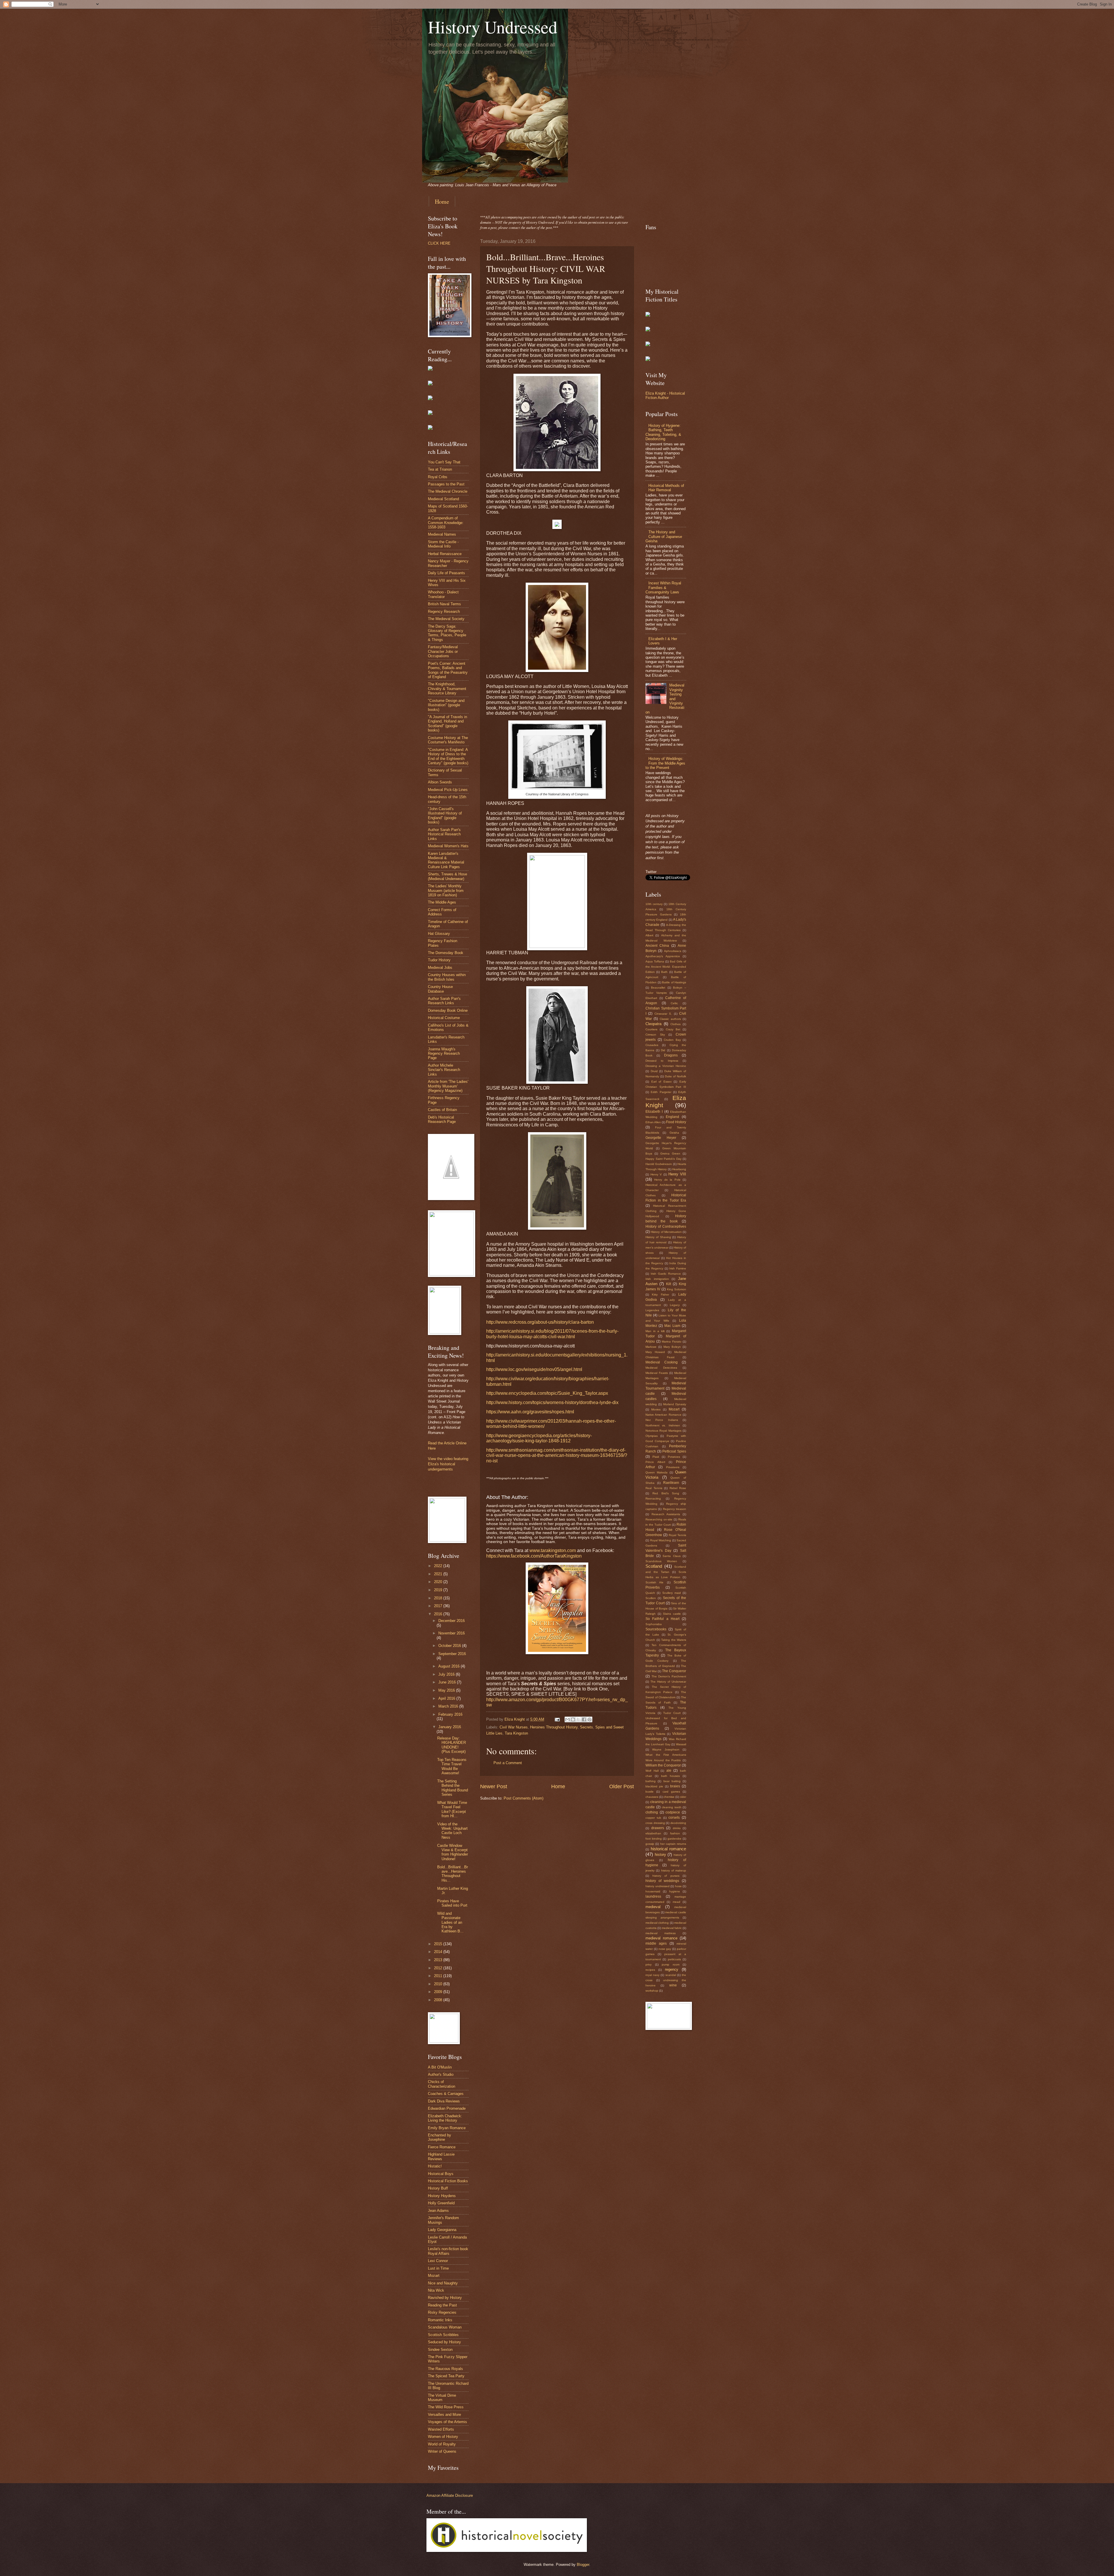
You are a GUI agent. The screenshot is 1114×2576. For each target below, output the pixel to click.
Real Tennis (654, 1488)
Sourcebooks (656, 1629)
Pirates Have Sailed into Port (452, 1903)
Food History (676, 1122)
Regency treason (674, 1509)
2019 (439, 1590)
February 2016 (450, 1714)
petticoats (674, 1959)
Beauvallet (658, 988)
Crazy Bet (673, 1029)
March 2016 (449, 1706)
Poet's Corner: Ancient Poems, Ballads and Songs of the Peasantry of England (448, 670)
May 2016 (447, 1690)
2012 (439, 1968)
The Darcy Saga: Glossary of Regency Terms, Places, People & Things (447, 633)
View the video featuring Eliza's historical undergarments (448, 1464)
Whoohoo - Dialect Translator (443, 594)
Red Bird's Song (666, 1493)
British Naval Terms (444, 604)
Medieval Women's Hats (448, 846)
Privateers (673, 1467)
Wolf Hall (652, 1771)
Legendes (652, 1310)
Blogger (583, 2565)
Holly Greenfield (441, 2203)
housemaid (653, 1891)
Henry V (656, 1174)
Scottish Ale (654, 1582)
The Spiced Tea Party (446, 2376)
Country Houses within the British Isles (447, 977)
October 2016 (450, 1646)
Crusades (652, 1045)
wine (673, 1985)
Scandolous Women (661, 1561)
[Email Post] (557, 1719)
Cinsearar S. (663, 1014)
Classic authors (670, 1019)
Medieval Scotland (443, 499)
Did (663, 1050)
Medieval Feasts (657, 1373)
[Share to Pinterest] (589, 1719)
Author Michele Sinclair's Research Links (444, 1070)
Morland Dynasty (675, 1404)
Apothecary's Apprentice (663, 956)
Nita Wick (436, 2290)
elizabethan (653, 1833)
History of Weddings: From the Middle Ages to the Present (665, 763)
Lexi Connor (438, 2261)
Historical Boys (441, 2174)
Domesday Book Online (448, 1010)
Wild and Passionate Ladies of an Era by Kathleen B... (450, 1922)
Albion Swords (440, 782)
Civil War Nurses (514, 1727)
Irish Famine (678, 1268)
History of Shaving (658, 1237)
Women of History (443, 2437)
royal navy (652, 1975)
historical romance (669, 1849)
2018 (439, 1598)
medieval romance (661, 1938)
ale (669, 1771)
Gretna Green (670, 1154)
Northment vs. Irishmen (663, 1425)
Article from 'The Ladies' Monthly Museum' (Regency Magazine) (448, 1086)
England (672, 1117)
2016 (439, 1614)
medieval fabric (672, 1928)
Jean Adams (438, 2211)
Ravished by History (445, 2298)
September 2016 (452, 1654)
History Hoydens (442, 2196)
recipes (650, 1970)
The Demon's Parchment (669, 1676)
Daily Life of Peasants (446, 573)
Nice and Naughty (443, 2283)
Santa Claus (672, 1556)
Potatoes (674, 1457)
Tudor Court (672, 1713)
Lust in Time (438, 2268)
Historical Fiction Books (448, 2181)
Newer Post (494, 1786)
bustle (650, 1792)
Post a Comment (508, 1763)
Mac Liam (672, 1326)
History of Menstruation (666, 1232)
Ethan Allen (653, 1122)
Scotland (654, 1566)
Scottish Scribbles (443, 2335)
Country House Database (440, 989)
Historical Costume (444, 1018)
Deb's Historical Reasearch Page (442, 1119)
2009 (439, 1992)
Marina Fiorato (672, 1342)
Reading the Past (442, 2305)
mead (677, 1902)
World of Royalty (442, 2444)
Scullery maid (672, 1593)
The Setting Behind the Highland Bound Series (453, 1788)
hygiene (675, 1891)
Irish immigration (657, 1279)
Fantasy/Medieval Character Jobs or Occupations (443, 651)
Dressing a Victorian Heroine (666, 1066)
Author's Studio (441, 2074)
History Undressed (493, 27)
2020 (439, 1582)
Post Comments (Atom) (523, 1798)
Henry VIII (677, 1174)
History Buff (438, 2188)
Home (442, 202)
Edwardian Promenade (447, 2108)
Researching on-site (659, 1519)
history (660, 1855)
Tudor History (439, 960)
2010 (439, 1984)
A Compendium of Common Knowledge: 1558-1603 (446, 523)
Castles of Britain (442, 1110)
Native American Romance (663, 1415)
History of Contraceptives (666, 1226)
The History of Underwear (668, 1682)
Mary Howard (655, 1352)
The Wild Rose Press (446, 2407)
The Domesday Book (446, 953)
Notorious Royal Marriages (663, 1431)
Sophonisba (654, 1624)
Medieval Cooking (662, 1362)
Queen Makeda (657, 1472)
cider (683, 1797)
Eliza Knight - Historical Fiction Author (665, 395)
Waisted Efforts (441, 2429)
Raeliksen (671, 1483)
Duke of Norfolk (676, 1076)
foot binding (654, 1839)
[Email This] (567, 1719)
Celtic (674, 1003)
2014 (439, 1952)
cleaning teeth (672, 1807)
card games (671, 1792)
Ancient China (657, 946)
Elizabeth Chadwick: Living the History (445, 2118)
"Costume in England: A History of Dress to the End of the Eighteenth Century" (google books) (448, 756)
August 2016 (450, 1666)
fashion (675, 1833)
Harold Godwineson (659, 1164)
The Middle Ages (442, 902)
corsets (674, 1818)
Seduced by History (444, 2342)
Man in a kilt (655, 1331)
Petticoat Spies (674, 1451)
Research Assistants (666, 1514)
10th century (654, 904)
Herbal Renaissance (445, 554)
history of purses (666, 1876)
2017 (439, 1606)
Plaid (656, 1457)
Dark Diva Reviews (444, 2101)
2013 (439, 1960)
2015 (439, 1944)
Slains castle (672, 1614)
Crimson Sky (655, 1035)
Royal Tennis (677, 1535)
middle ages (656, 1943)
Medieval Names (442, 534)
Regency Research (444, 612)
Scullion (651, 1598)
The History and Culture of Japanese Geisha (664, 536)
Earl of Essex (661, 1082)
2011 (439, 1976)
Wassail (681, 1744)
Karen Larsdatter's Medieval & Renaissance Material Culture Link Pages (446, 860)
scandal (671, 1975)
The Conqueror (674, 1671)
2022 (439, 1566)
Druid (654, 1071)
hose (678, 1886)
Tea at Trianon (440, 469)
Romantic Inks (440, 2320)
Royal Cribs (438, 477)
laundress (653, 1896)
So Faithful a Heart (662, 1619)
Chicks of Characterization (442, 2084)
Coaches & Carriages (446, 2094)
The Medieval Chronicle (448, 491)
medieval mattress (661, 1933)
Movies (656, 1409)
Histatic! (435, 2166)
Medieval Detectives (661, 1368)
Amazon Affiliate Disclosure (450, 2495)
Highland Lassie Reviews (441, 2156)
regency (672, 1969)
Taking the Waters (674, 1640)
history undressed (658, 1886)
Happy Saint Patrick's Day (663, 1159)
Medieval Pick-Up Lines (448, 790)
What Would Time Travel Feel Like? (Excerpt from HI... (452, 1809)
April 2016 (447, 1698)
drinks (677, 1828)
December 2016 (452, 1621)
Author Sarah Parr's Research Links (444, 1001)
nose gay (665, 1949)
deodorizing (678, 1823)
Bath (664, 972)
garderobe (674, 1839)
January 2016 (450, 1727)
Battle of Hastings (674, 982)
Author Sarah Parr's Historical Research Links (444, 834)
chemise (669, 1797)
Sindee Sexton (440, 2350)
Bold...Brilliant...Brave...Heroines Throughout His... (453, 1874)
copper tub (653, 1818)
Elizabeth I (654, 1112)
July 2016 (447, 1674)
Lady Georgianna (442, 2230)
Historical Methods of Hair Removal (666, 488)
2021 (439, 1574)
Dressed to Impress (662, 1061)
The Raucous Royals (445, 2369)
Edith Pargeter (661, 1092)
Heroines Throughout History (554, 1727)
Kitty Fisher (660, 1295)
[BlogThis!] (573, 1719)
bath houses (671, 1776)
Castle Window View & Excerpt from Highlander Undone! (453, 1852)
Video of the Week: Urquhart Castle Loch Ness (452, 1831)
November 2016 (452, 1633)
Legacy (675, 1305)
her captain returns (673, 1844)
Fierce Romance (442, 2147)
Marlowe (651, 1347)
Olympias (652, 1436)
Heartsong (679, 1169)
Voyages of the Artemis (447, 2422)
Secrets (586, 1727)
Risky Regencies (442, 2312)
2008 (439, 2000)
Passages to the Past (446, 484)
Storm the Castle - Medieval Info (443, 544)
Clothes (676, 1024)
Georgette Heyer (661, 1138)
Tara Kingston (516, 1733)
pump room (671, 1964)
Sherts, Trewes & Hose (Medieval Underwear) (447, 876)
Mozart (434, 2276)
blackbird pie (654, 1786)
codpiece (673, 1812)
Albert (649, 935)
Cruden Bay (672, 1040)
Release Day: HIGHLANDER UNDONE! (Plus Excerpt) (452, 1745)
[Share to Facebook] (584, 1719)
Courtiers (651, 1029)
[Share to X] (578, 1719)
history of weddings (662, 1881)
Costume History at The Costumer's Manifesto (448, 740)
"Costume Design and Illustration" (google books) (446, 705)
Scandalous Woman (445, 2327)
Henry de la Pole (667, 1180)
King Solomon (677, 1289)
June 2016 (448, 1682)
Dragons (671, 1055)
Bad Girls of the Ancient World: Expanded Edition (666, 967)
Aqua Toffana (655, 961)
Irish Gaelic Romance (666, 1274)
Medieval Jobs (440, 968)
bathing (651, 1781)
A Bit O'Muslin (440, 2067)
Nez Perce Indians (662, 1420)
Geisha (674, 1133)
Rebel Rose (678, 1488)
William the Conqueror (663, 1765)
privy (649, 1964)
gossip (650, 1844)
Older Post (622, 1786)
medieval (653, 1907)
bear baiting (672, 1781)
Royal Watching (661, 1540)
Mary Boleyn (672, 1347)
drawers (658, 1828)
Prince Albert (655, 1462)
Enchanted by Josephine (440, 2137)
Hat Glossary (439, 934)
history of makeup (674, 1870)
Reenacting (653, 1499)
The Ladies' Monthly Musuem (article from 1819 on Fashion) (446, 890)
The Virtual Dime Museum (442, 2398)
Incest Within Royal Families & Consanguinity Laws (663, 588)
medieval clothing (657, 1923)
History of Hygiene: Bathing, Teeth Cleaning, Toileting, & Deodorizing (663, 432)
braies (675, 1786)
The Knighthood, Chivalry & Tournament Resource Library (447, 689)
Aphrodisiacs (673, 951)
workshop (652, 1991)
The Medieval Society (446, 619)
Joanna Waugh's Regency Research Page (444, 1054)
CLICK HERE (439, 243)
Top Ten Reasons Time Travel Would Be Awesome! (452, 1766)
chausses (652, 1797)
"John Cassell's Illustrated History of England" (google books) (445, 815)
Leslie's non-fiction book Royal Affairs (448, 2251)
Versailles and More (444, 2415)
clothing (652, 1812)
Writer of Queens (442, 2451)
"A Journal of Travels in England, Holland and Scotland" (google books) (447, 724)
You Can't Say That (444, 462)
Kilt (669, 1284)
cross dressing (655, 1823)
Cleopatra (653, 1024)
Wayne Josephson (666, 1749)
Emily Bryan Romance (447, 2128)
